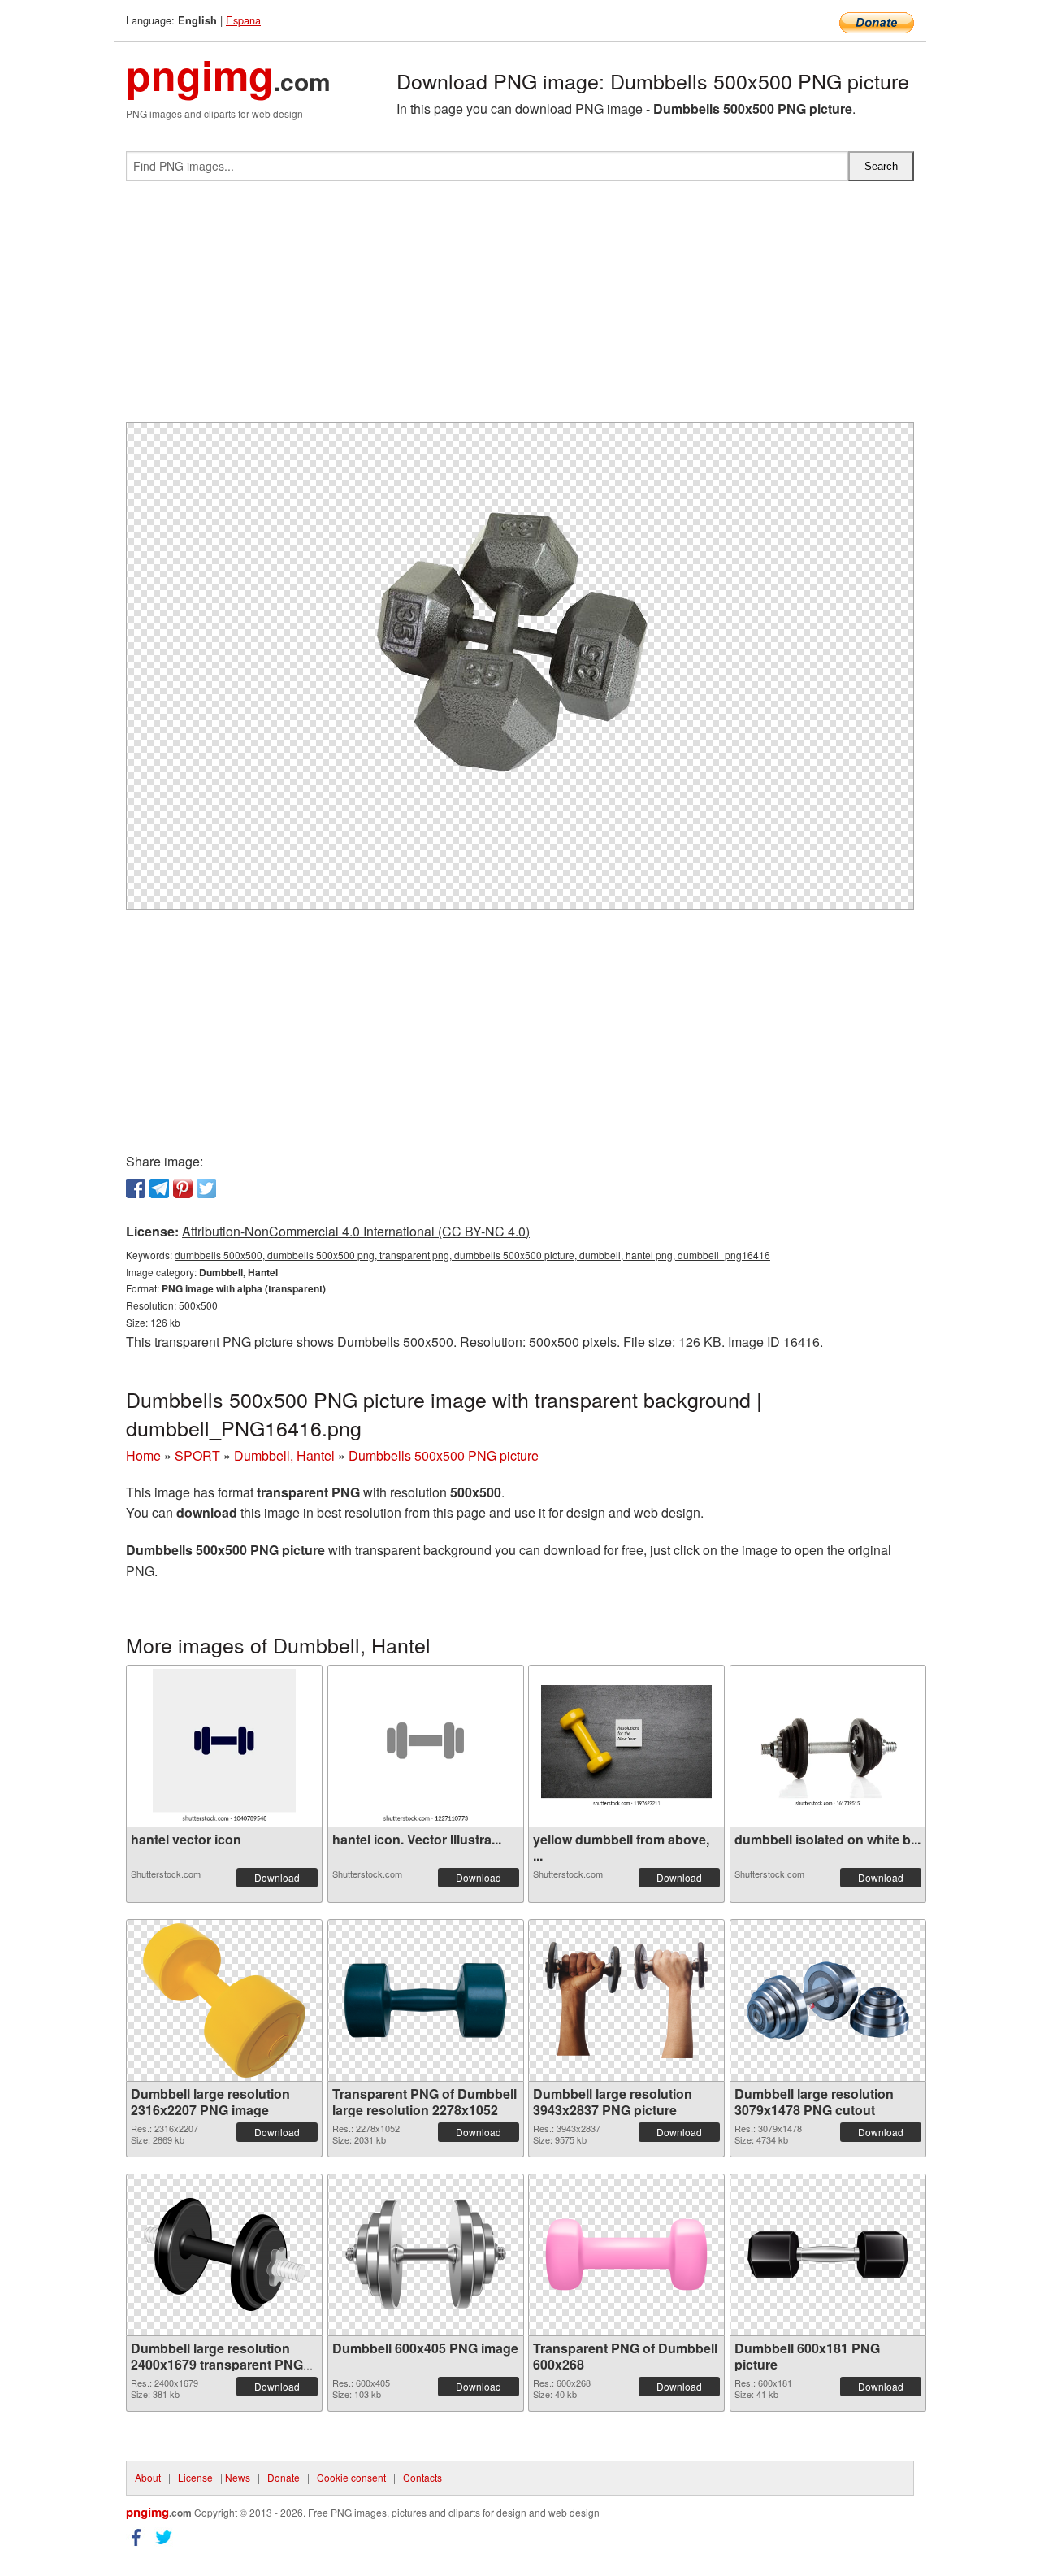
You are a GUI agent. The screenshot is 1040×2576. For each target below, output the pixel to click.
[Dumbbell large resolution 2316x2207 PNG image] (224, 2000)
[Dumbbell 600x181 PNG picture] (828, 2255)
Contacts (422, 2477)
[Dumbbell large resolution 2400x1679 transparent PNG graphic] (224, 2255)
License (195, 2477)
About (148, 2477)
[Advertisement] (520, 308)
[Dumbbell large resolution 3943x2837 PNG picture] (626, 2000)
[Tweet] (206, 1188)
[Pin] (183, 1188)
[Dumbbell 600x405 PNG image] (426, 2255)
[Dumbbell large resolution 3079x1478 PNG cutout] (828, 2000)
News (238, 2477)
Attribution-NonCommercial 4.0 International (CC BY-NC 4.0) (356, 1231)
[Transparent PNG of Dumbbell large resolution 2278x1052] (426, 2000)
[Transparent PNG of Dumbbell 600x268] (626, 2255)
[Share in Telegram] (159, 1188)
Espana (243, 20)
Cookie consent (351, 2477)
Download (277, 1877)
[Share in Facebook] (136, 1188)
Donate (284, 2477)
